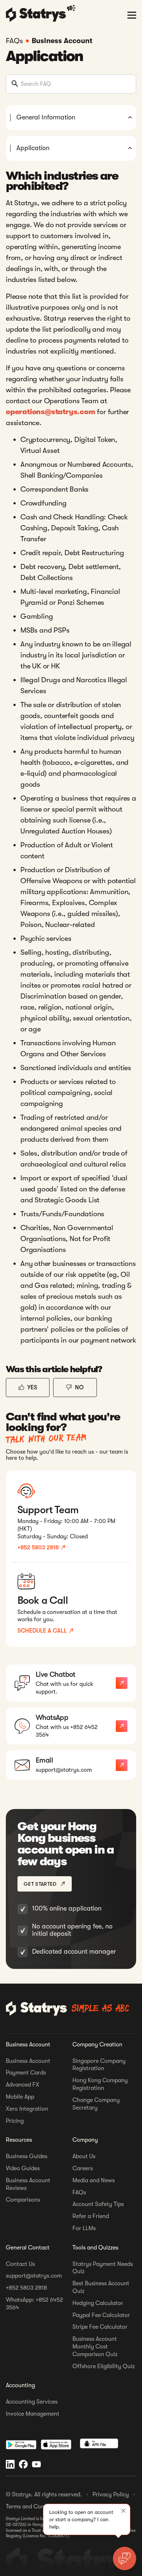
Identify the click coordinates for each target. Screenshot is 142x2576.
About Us (84, 2156)
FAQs (79, 2193)
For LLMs (84, 2228)
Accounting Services (32, 2402)
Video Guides (23, 2168)
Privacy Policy (111, 2495)
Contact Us (20, 2264)
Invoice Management (33, 2414)
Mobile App (20, 2097)
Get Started (40, 1884)
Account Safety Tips (98, 2204)
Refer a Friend (91, 2216)
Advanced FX (23, 2085)
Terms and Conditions (34, 2507)
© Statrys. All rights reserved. (44, 2495)
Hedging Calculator (98, 2303)
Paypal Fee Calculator (101, 2315)
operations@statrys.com (51, 412)
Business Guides (27, 2156)
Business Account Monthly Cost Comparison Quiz (95, 2347)
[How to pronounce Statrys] (72, 8)
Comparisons (23, 2200)
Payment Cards (26, 2073)
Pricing (15, 2121)
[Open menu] (132, 15)
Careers (83, 2168)
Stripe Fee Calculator (100, 2327)
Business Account (62, 41)
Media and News (94, 2180)
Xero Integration (27, 2109)
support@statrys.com (34, 2276)
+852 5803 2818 (26, 2288)
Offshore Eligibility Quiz (104, 2366)
